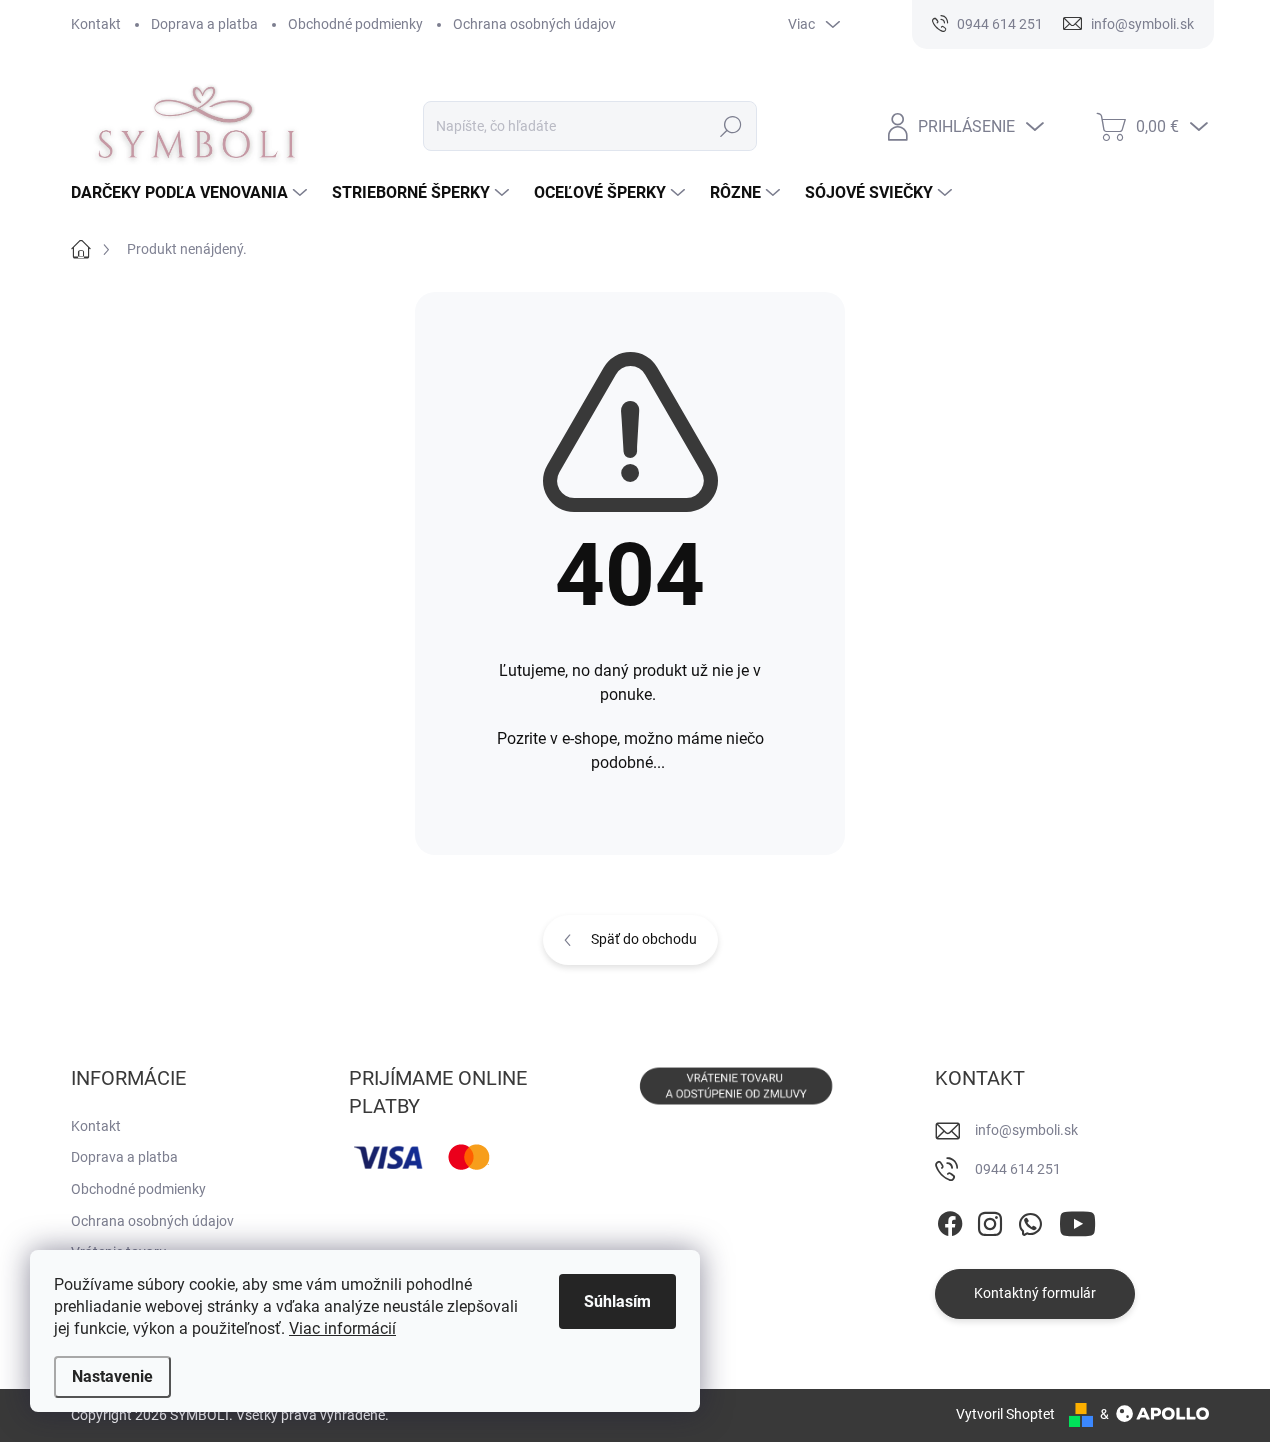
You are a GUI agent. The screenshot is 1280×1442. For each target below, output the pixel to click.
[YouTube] (1077, 1220)
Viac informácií (342, 1328)
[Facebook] (950, 1220)
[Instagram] (990, 1220)
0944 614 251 (1018, 1169)
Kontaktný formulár (1035, 1293)
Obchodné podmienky (355, 24)
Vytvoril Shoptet (1005, 1414)
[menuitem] (191, 193)
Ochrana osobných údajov (534, 24)
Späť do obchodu (644, 939)
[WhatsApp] (1030, 1220)
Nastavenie (112, 1376)
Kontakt (96, 24)
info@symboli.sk (1026, 1130)
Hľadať (731, 126)
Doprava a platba (204, 24)
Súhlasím (617, 1301)
